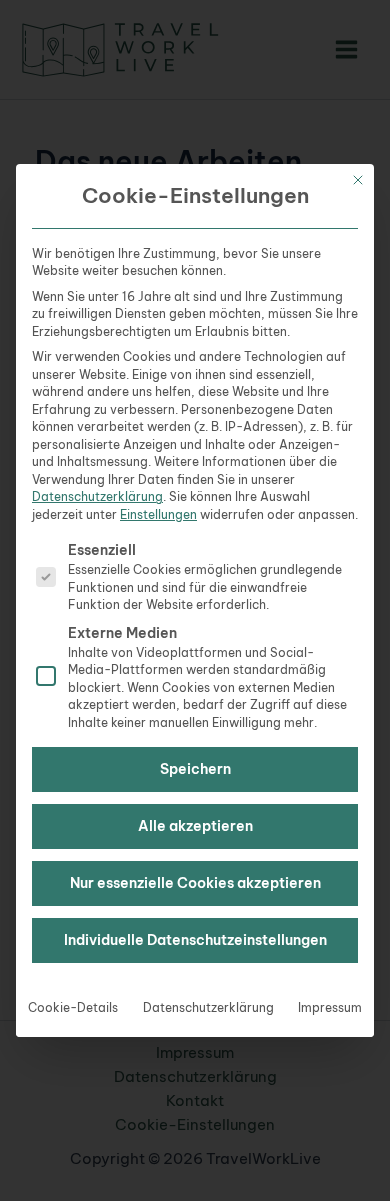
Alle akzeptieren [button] (195, 826)
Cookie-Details (73, 1007)
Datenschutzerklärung (97, 496)
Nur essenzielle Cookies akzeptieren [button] (195, 883)
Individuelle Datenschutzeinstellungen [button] (195, 940)
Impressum (330, 1007)
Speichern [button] (195, 769)
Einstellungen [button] (158, 514)
